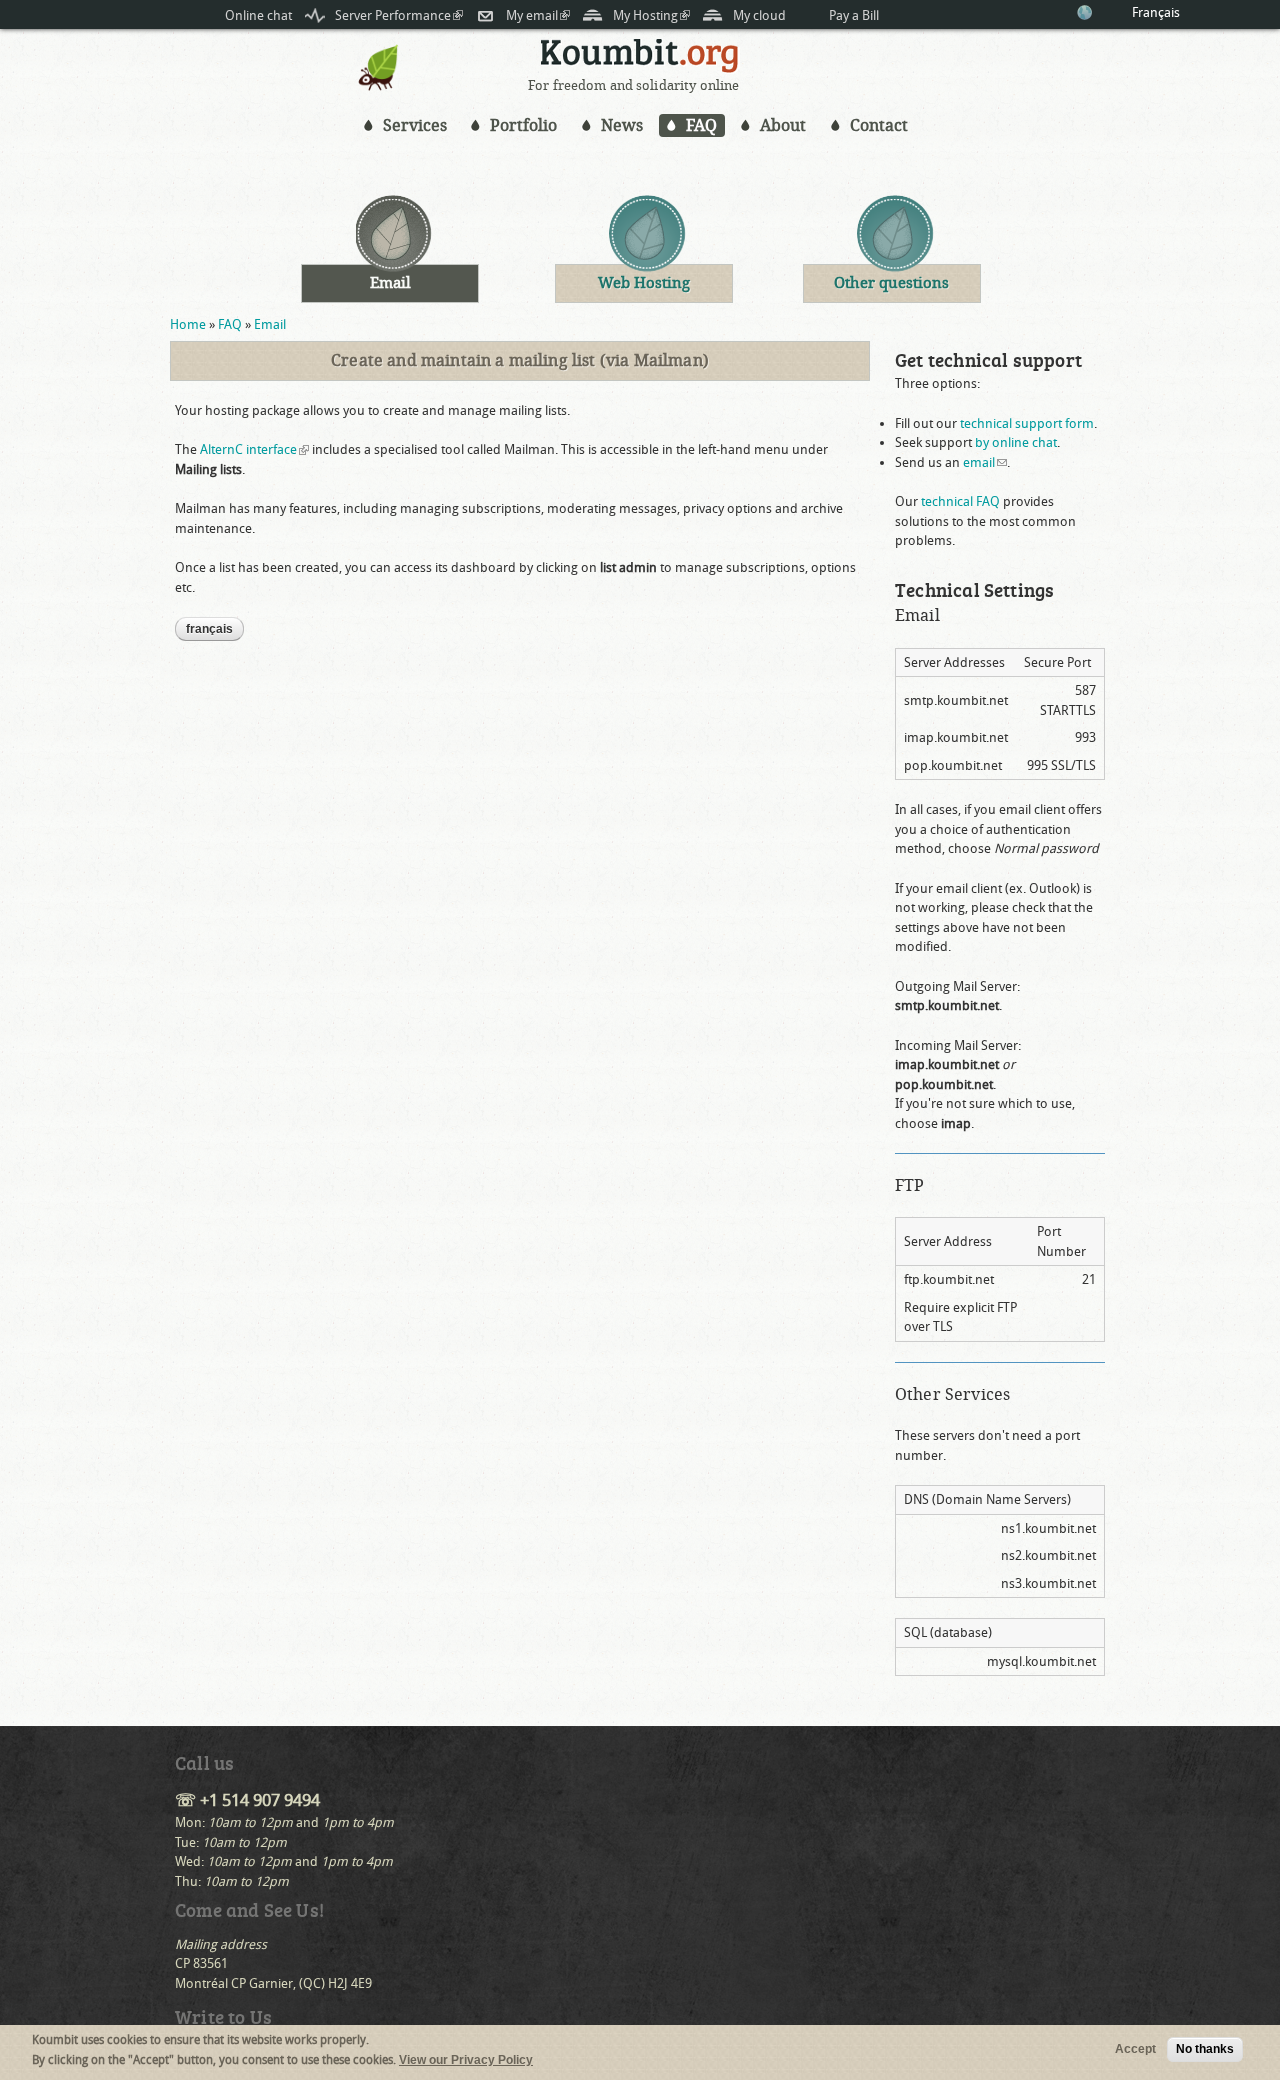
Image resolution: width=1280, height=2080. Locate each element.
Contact (879, 125)
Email (270, 324)
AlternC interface (254, 449)
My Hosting (651, 15)
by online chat (1016, 442)
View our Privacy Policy (466, 2060)
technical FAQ (960, 501)
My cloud (759, 15)
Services (415, 125)
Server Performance (399, 15)
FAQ (701, 125)
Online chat (258, 15)
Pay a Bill (854, 15)
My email (538, 15)
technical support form (1027, 423)
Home (188, 324)
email (985, 462)
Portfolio (523, 125)
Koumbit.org (640, 58)
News (622, 125)
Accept (1135, 2049)
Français (1156, 12)
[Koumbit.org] (379, 86)
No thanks (1205, 2049)
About (783, 125)
